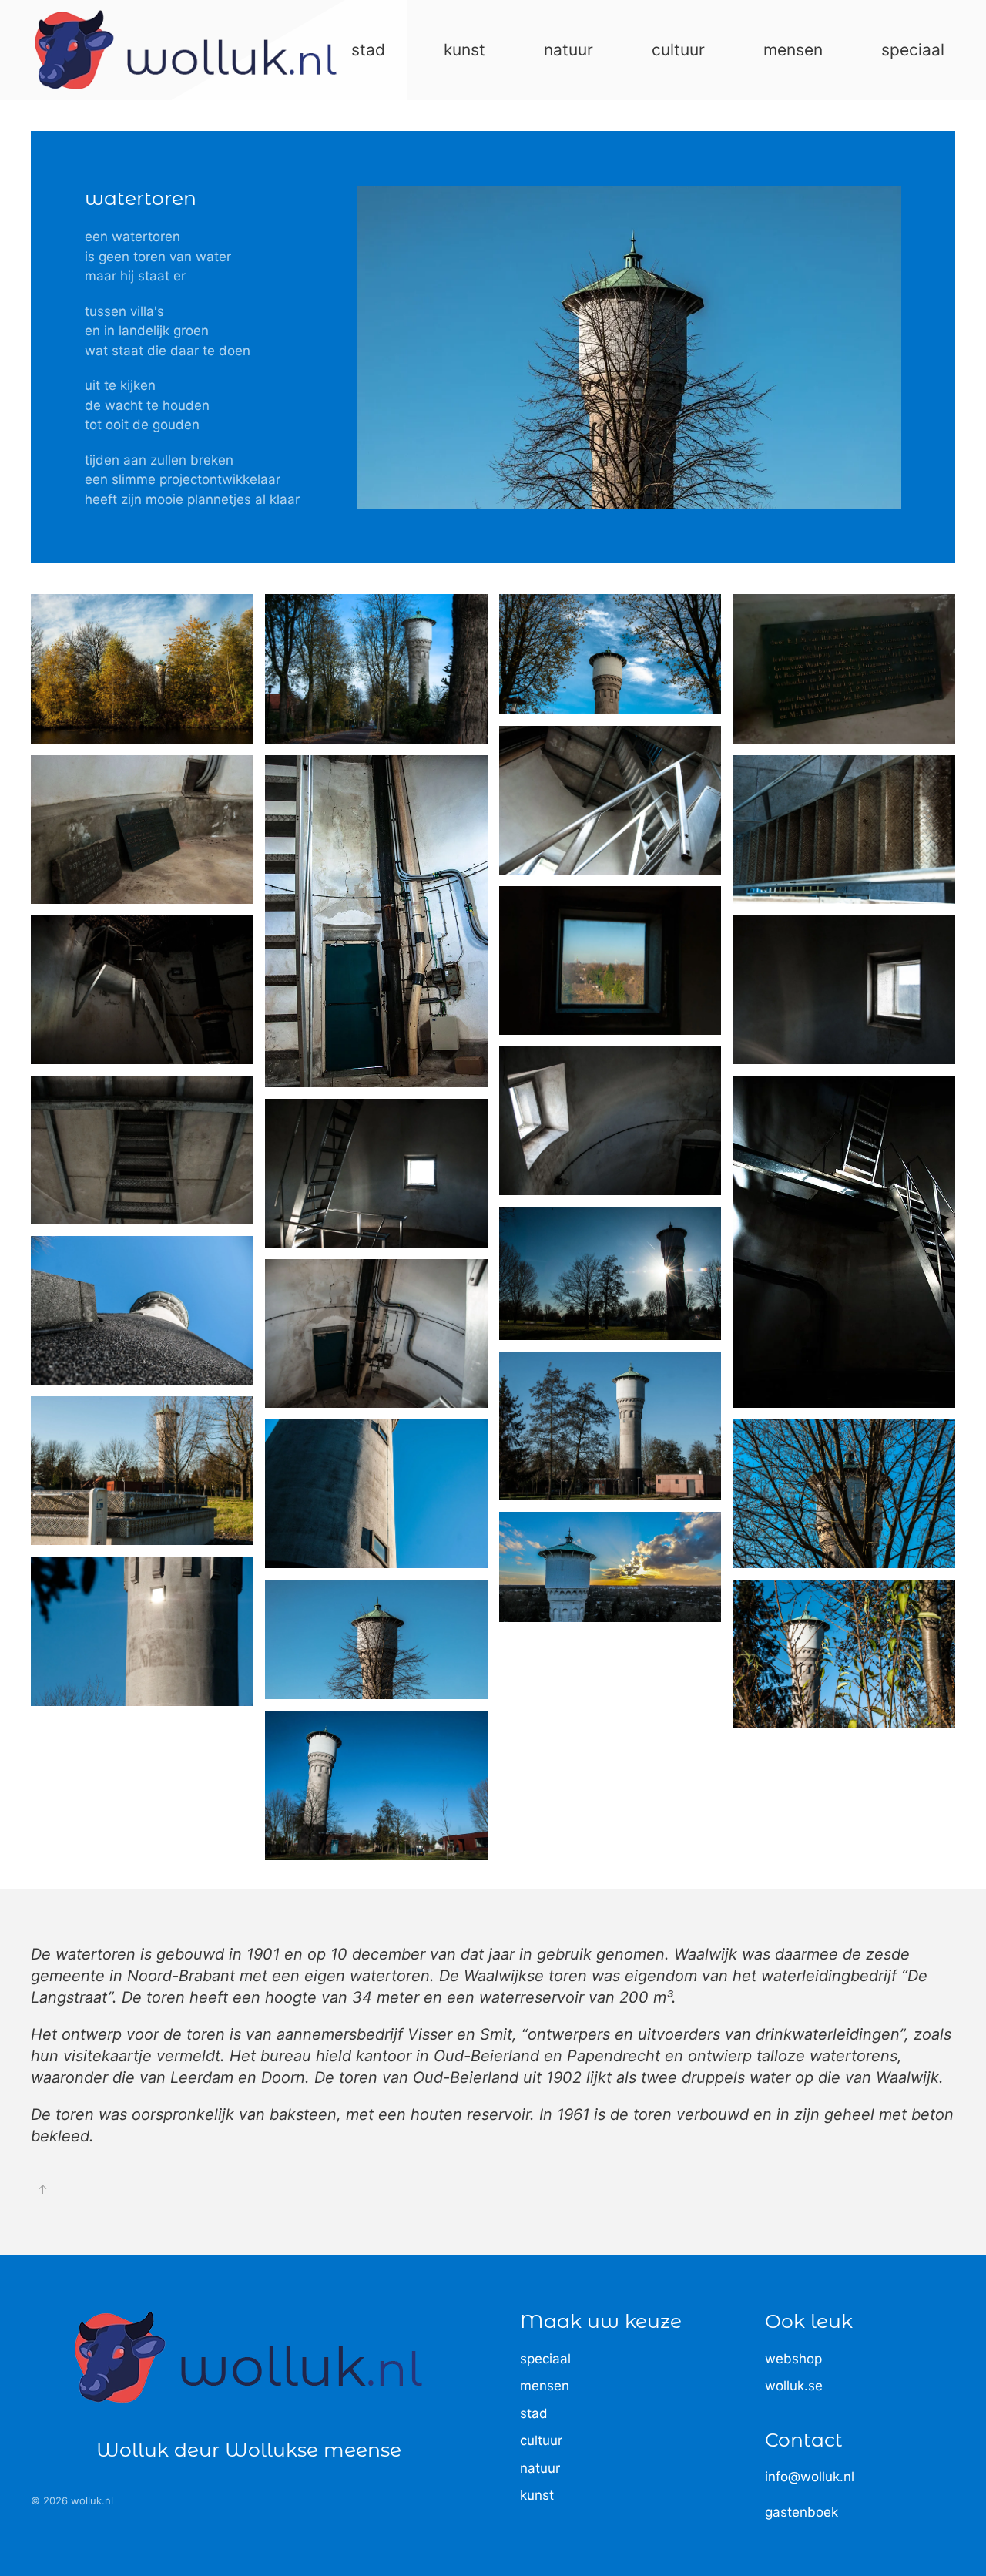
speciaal (545, 2359)
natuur (540, 2468)
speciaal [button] (913, 50)
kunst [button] (464, 50)
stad (534, 2413)
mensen (545, 2386)
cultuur (541, 2440)
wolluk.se (794, 2386)
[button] (142, 668)
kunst (537, 2495)
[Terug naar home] (186, 50)
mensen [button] (793, 50)
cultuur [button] (678, 50)
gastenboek (802, 2512)
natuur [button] (568, 50)
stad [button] (368, 50)
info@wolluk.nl (810, 2477)
